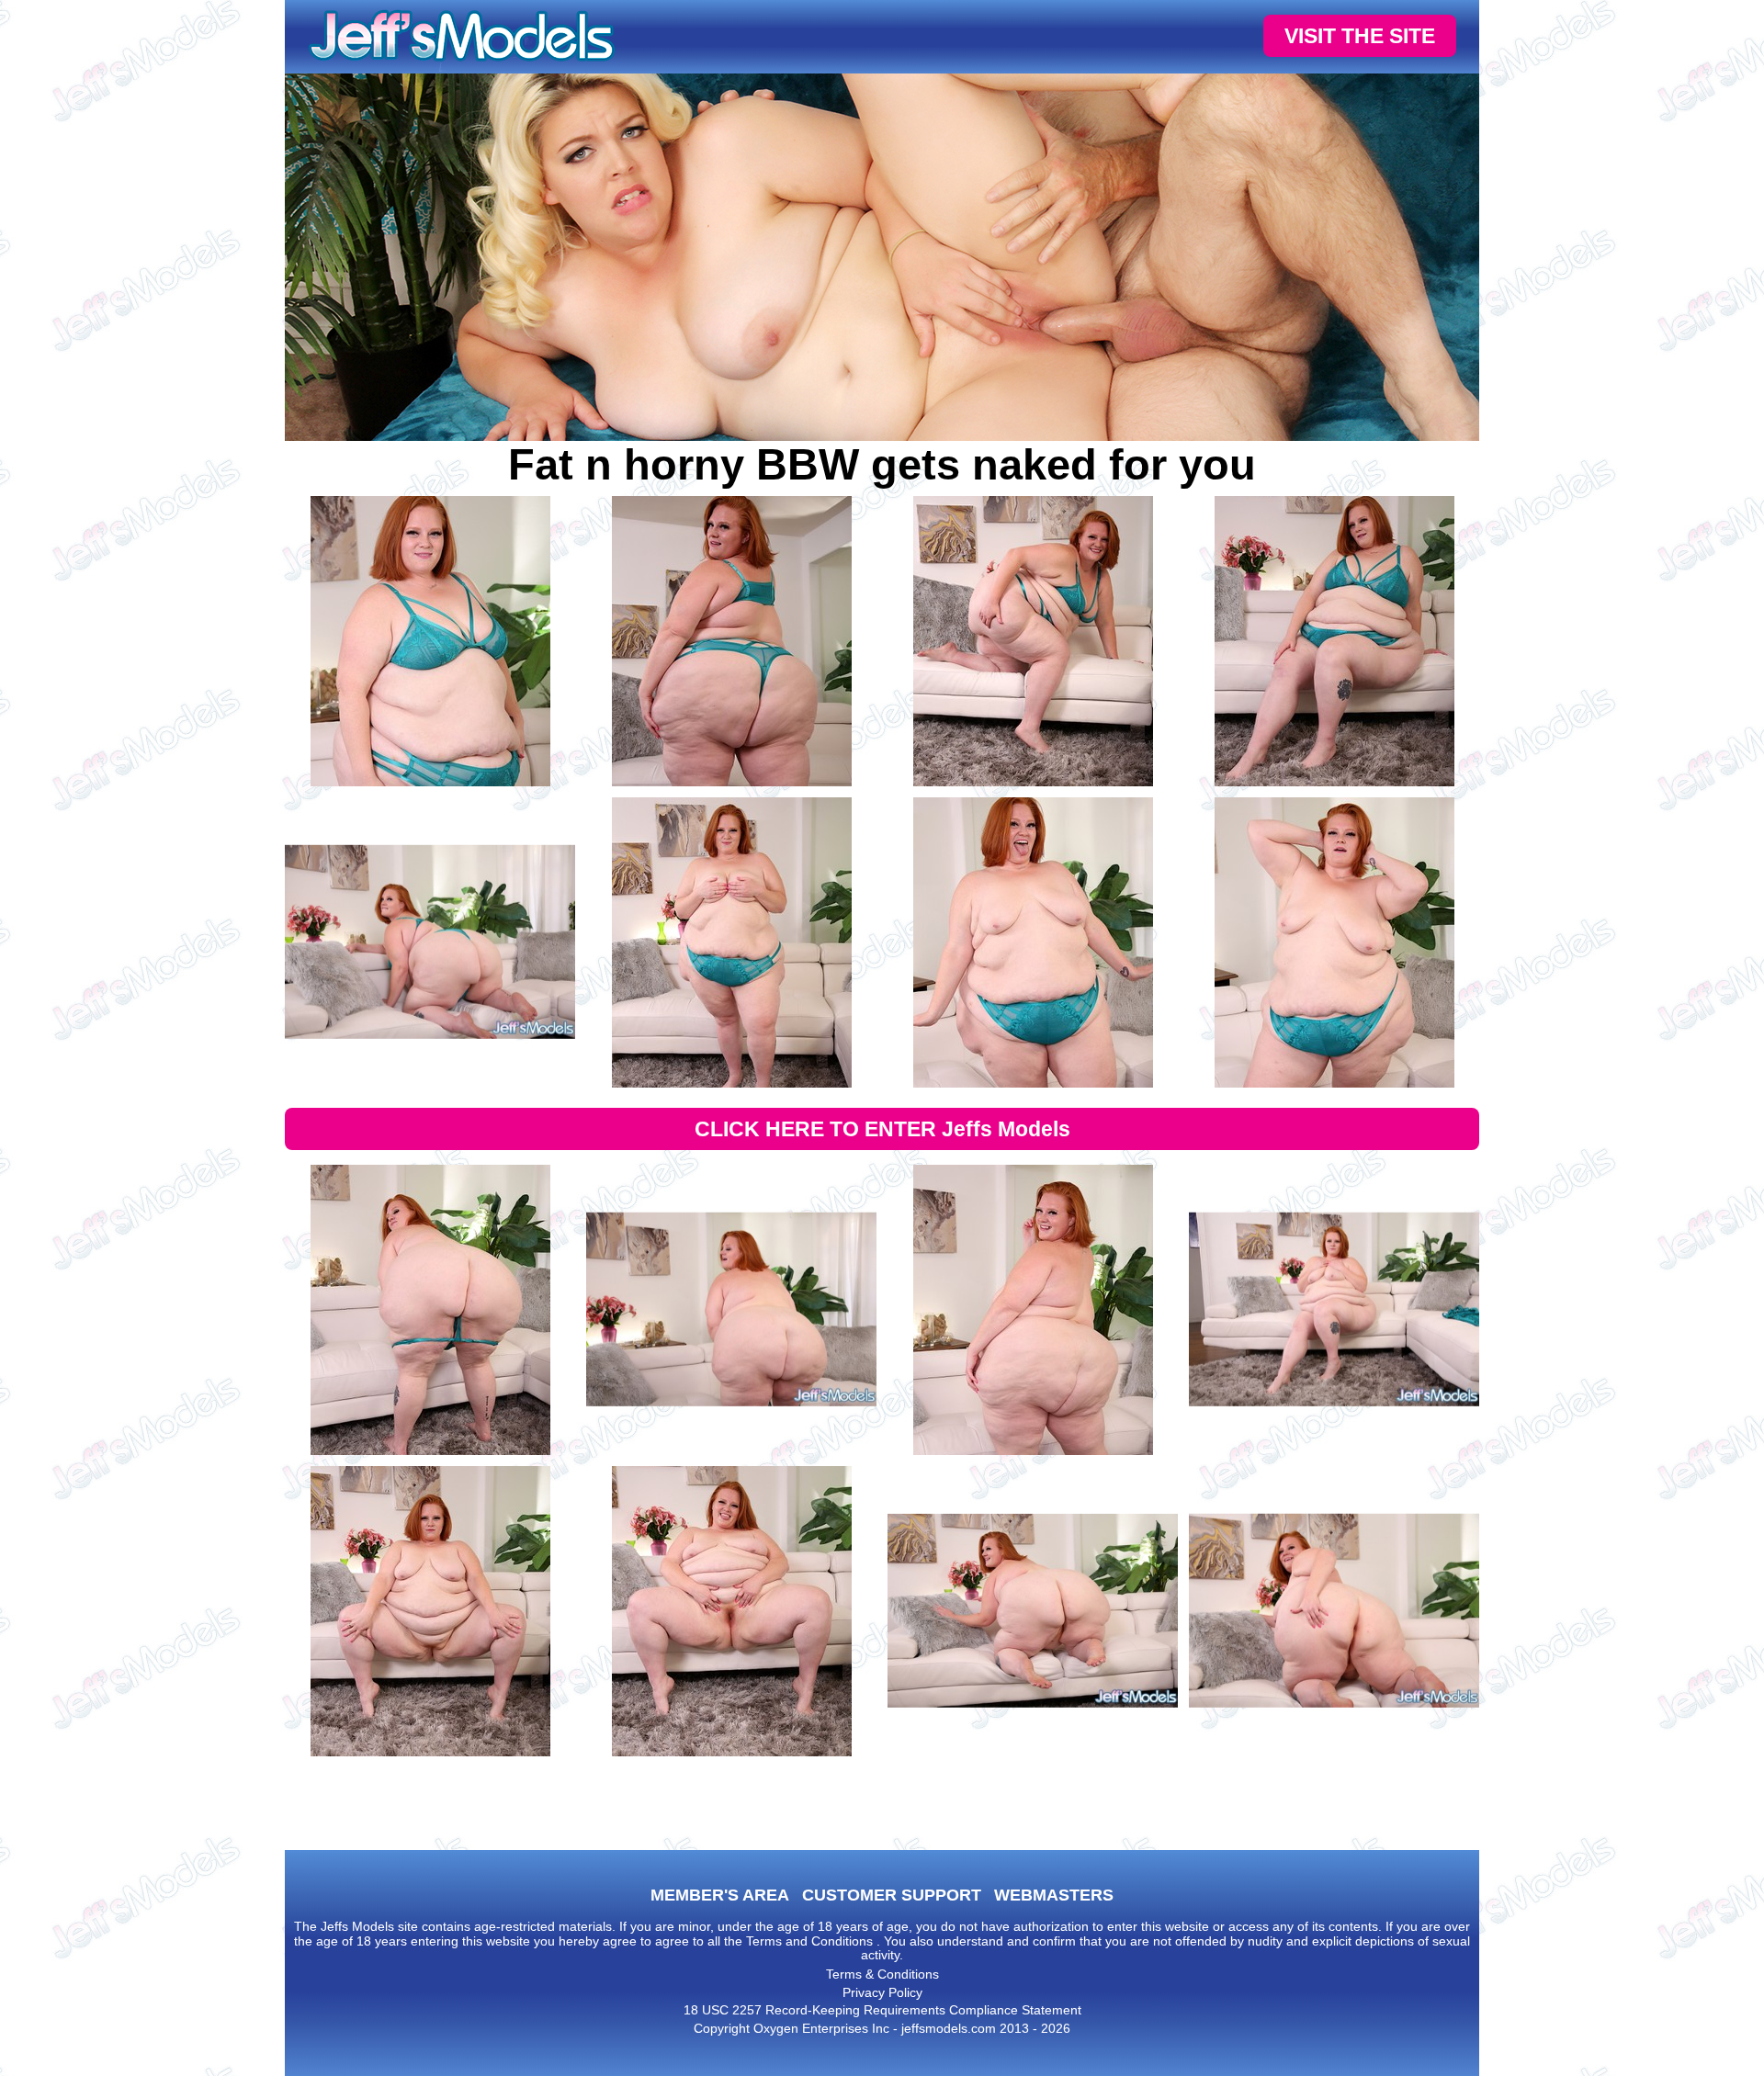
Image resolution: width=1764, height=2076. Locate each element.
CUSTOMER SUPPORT (892, 1895)
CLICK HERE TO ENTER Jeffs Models (882, 1129)
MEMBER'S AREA (720, 1895)
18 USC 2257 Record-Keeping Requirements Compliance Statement (882, 2010)
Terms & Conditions (882, 1974)
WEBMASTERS (1054, 1895)
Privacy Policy (882, 1992)
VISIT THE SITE (1360, 36)
